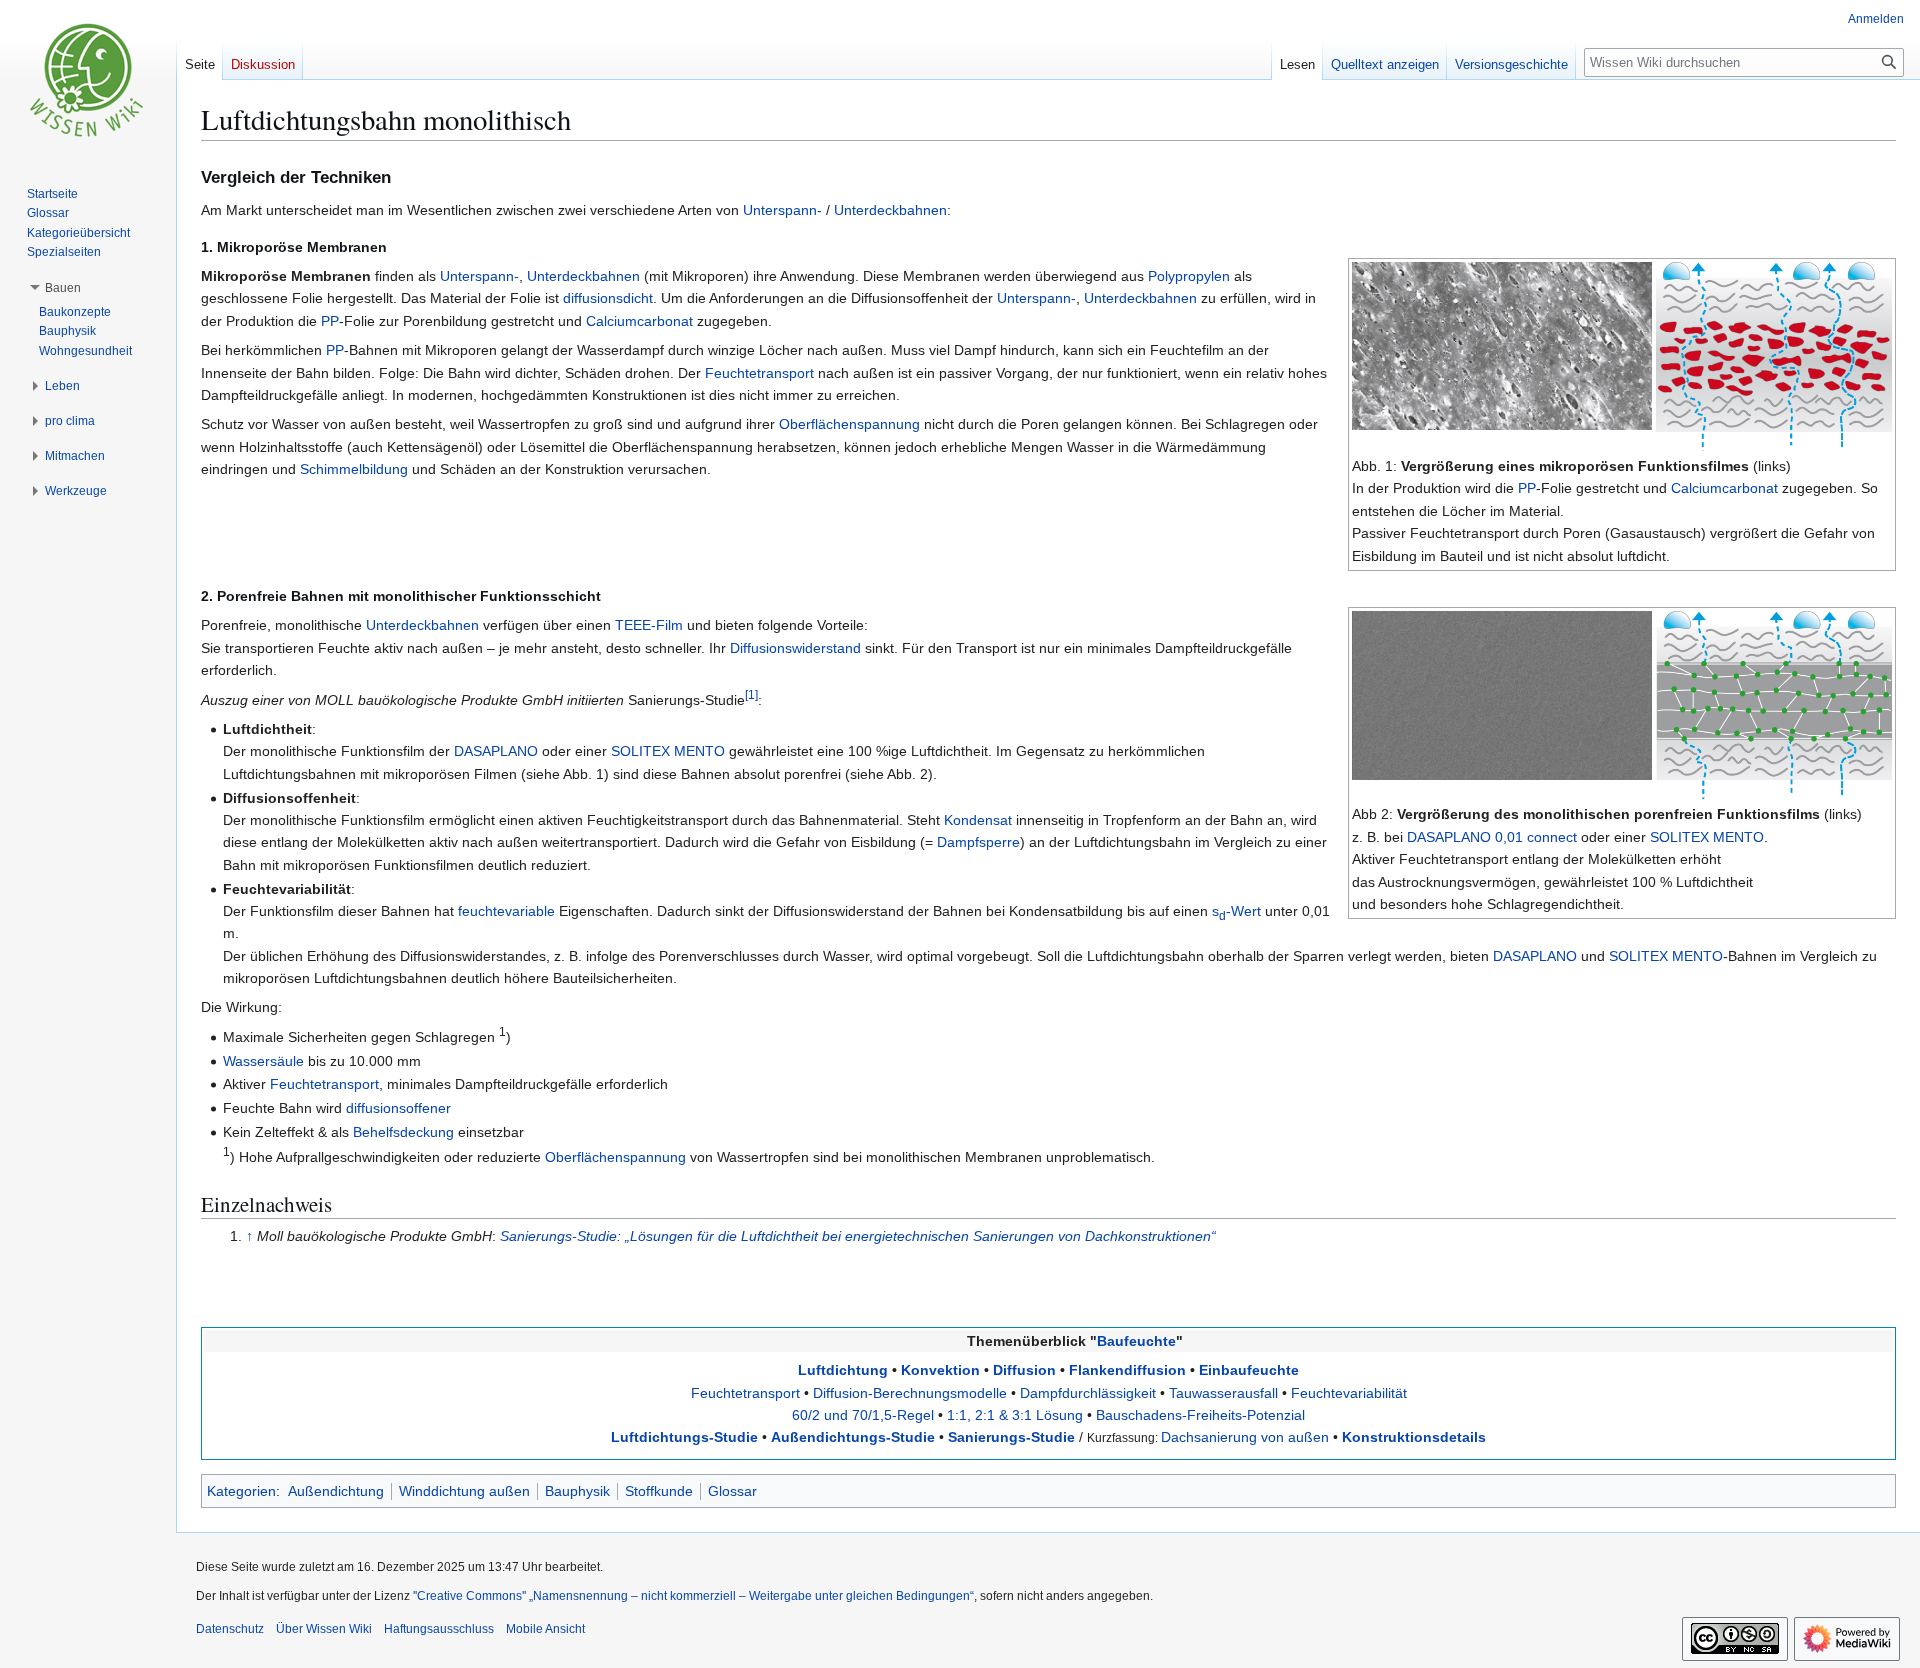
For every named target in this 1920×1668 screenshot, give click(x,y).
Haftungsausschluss (439, 1629)
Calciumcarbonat (1724, 488)
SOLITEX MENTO (1707, 837)
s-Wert (1236, 911)
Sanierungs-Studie (1011, 1437)
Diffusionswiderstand (795, 648)
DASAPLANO (496, 751)
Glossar (732, 1491)
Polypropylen (1189, 276)
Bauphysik (577, 1491)
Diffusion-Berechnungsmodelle (910, 1393)
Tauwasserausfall (1223, 1393)
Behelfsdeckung (403, 1132)
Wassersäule (263, 1061)
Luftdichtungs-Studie (684, 1437)
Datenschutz (230, 1629)
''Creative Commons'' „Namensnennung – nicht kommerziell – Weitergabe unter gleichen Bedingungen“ (693, 1596)
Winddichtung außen (464, 1491)
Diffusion (1024, 1370)
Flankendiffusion (1127, 1370)
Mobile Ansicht (545, 1629)
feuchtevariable (506, 911)
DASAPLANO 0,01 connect (1492, 837)
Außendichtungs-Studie (853, 1437)
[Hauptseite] (88, 80)
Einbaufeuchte (1249, 1370)
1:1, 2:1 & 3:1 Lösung (1015, 1415)
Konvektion (940, 1370)
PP (1527, 488)
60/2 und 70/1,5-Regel (863, 1415)
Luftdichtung (843, 1370)
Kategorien (241, 1491)
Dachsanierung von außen (1245, 1437)
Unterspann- (782, 210)
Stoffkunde (659, 1491)
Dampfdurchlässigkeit (1088, 1393)
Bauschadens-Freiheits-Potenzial (1200, 1415)
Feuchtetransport (759, 373)
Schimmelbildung (354, 469)
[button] (63, 288)
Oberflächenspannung (849, 424)
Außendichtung (336, 1491)
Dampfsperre (978, 842)
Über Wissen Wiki (324, 1629)
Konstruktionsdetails (1414, 1437)
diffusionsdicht (608, 298)
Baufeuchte (1136, 1341)
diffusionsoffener (398, 1108)
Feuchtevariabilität (1349, 1393)
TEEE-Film (649, 625)
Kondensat (978, 820)
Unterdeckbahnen (890, 210)
